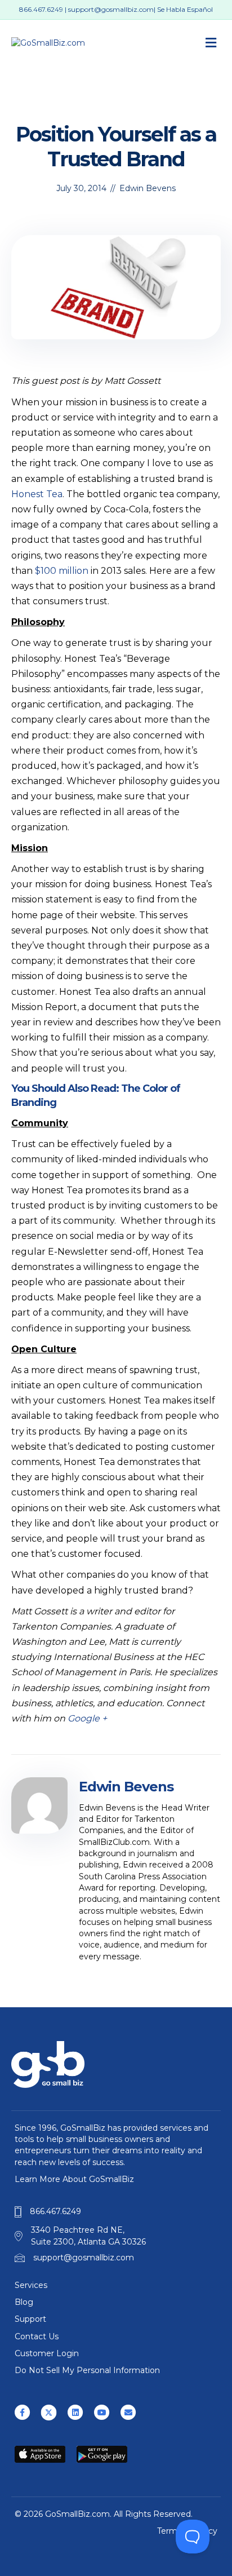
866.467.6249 (41, 9)
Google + (87, 1718)
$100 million (62, 571)
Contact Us (37, 2336)
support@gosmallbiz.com (111, 9)
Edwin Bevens (148, 188)
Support (30, 2319)
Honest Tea (37, 494)
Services (31, 2285)
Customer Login (47, 2353)
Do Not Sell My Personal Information (87, 2370)
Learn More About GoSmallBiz (74, 2179)
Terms (169, 2531)
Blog (24, 2302)
